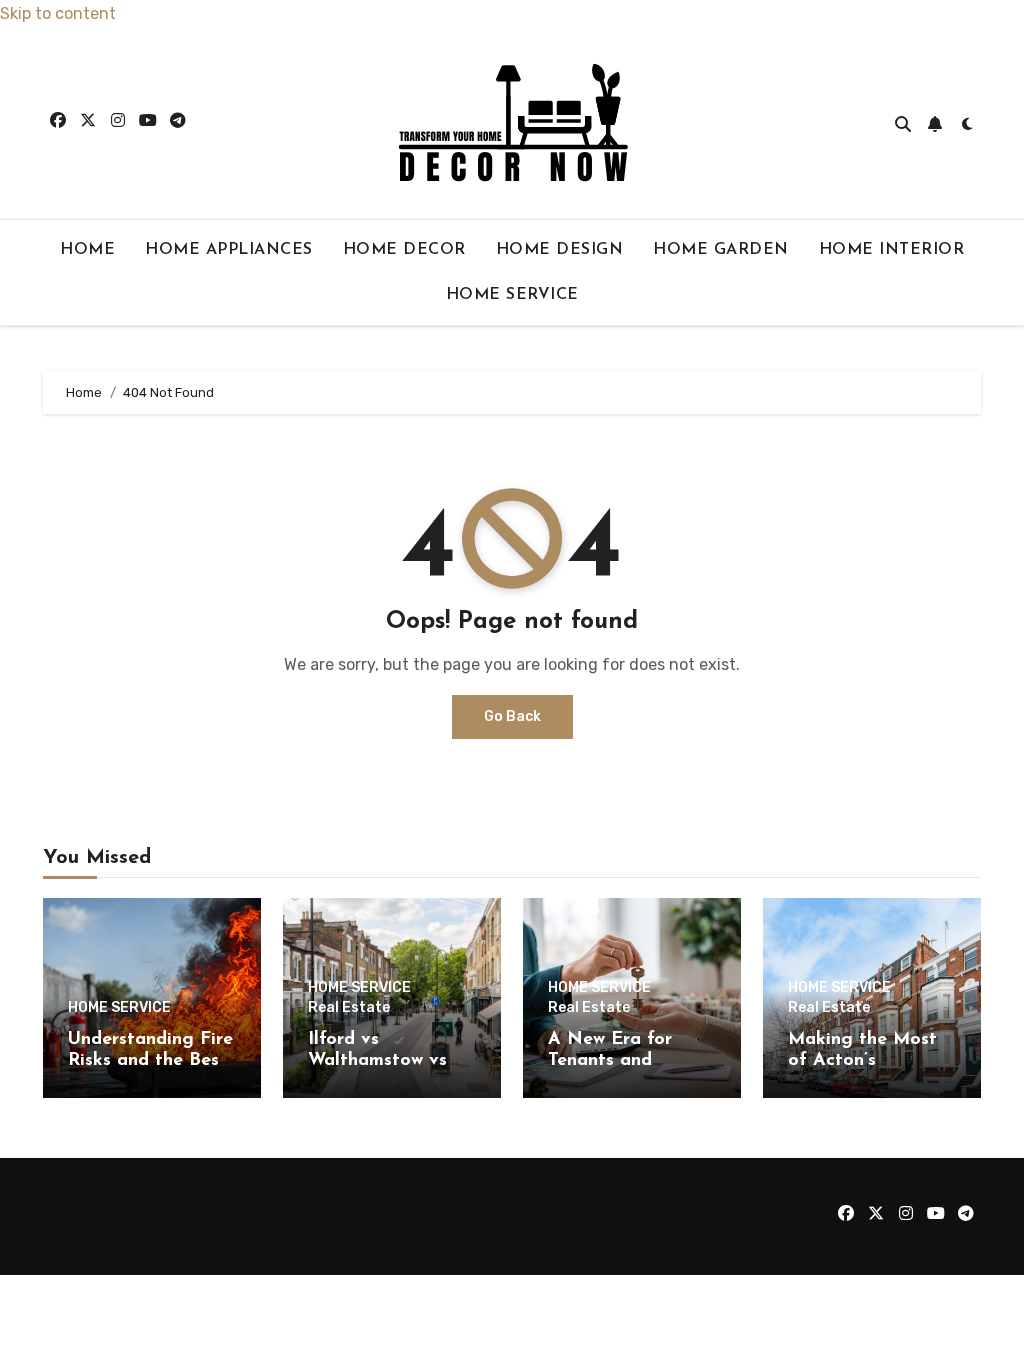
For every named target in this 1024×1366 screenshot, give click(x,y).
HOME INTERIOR (892, 250)
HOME (87, 250)
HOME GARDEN (721, 250)
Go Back (512, 716)
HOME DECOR (404, 250)
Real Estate (349, 1008)
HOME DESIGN (560, 250)
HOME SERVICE (512, 295)
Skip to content (58, 13)
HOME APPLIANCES (229, 250)
